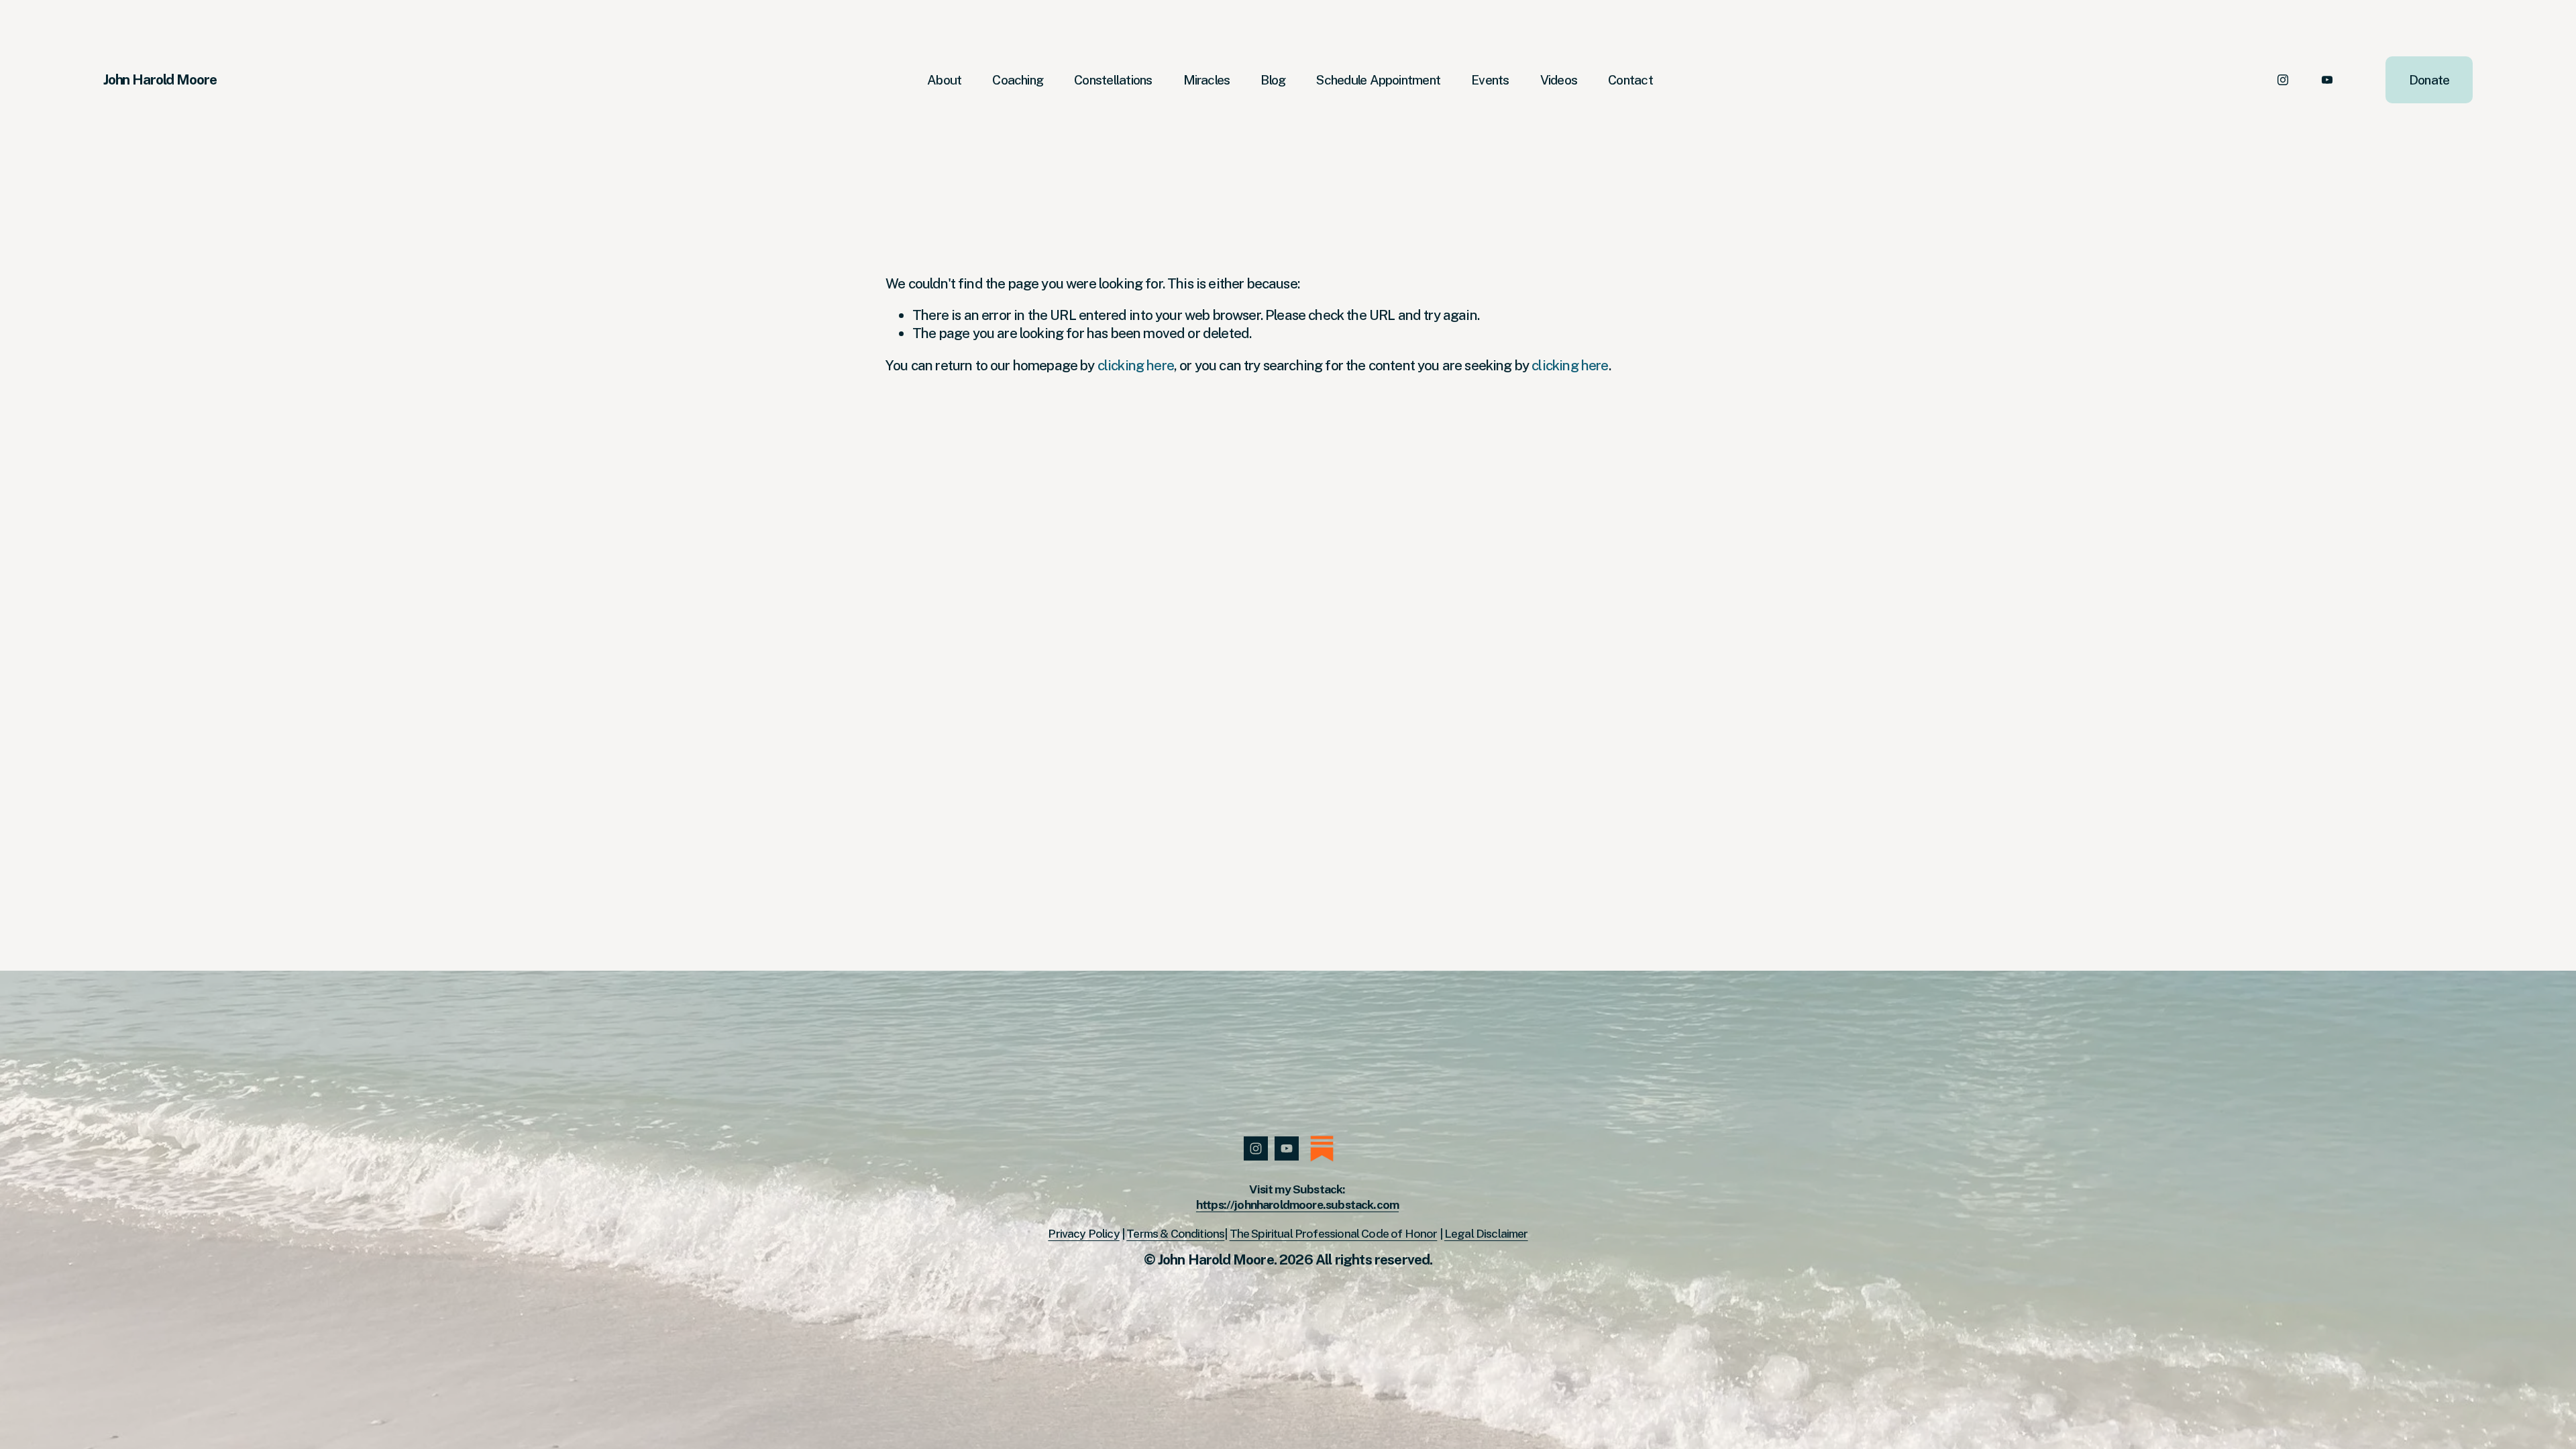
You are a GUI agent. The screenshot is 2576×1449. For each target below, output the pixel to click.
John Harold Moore (160, 79)
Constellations (1113, 80)
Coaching (1018, 80)
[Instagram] (2283, 80)
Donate (2429, 80)
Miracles (1207, 80)
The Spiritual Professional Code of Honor (1334, 1233)
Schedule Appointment (1378, 80)
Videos (1559, 80)
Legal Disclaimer (1486, 1233)
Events (1490, 80)
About (944, 80)
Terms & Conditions (1175, 1233)
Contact (1630, 80)
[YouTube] (2327, 80)
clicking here (1136, 365)
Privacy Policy (1083, 1233)
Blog (1273, 80)
